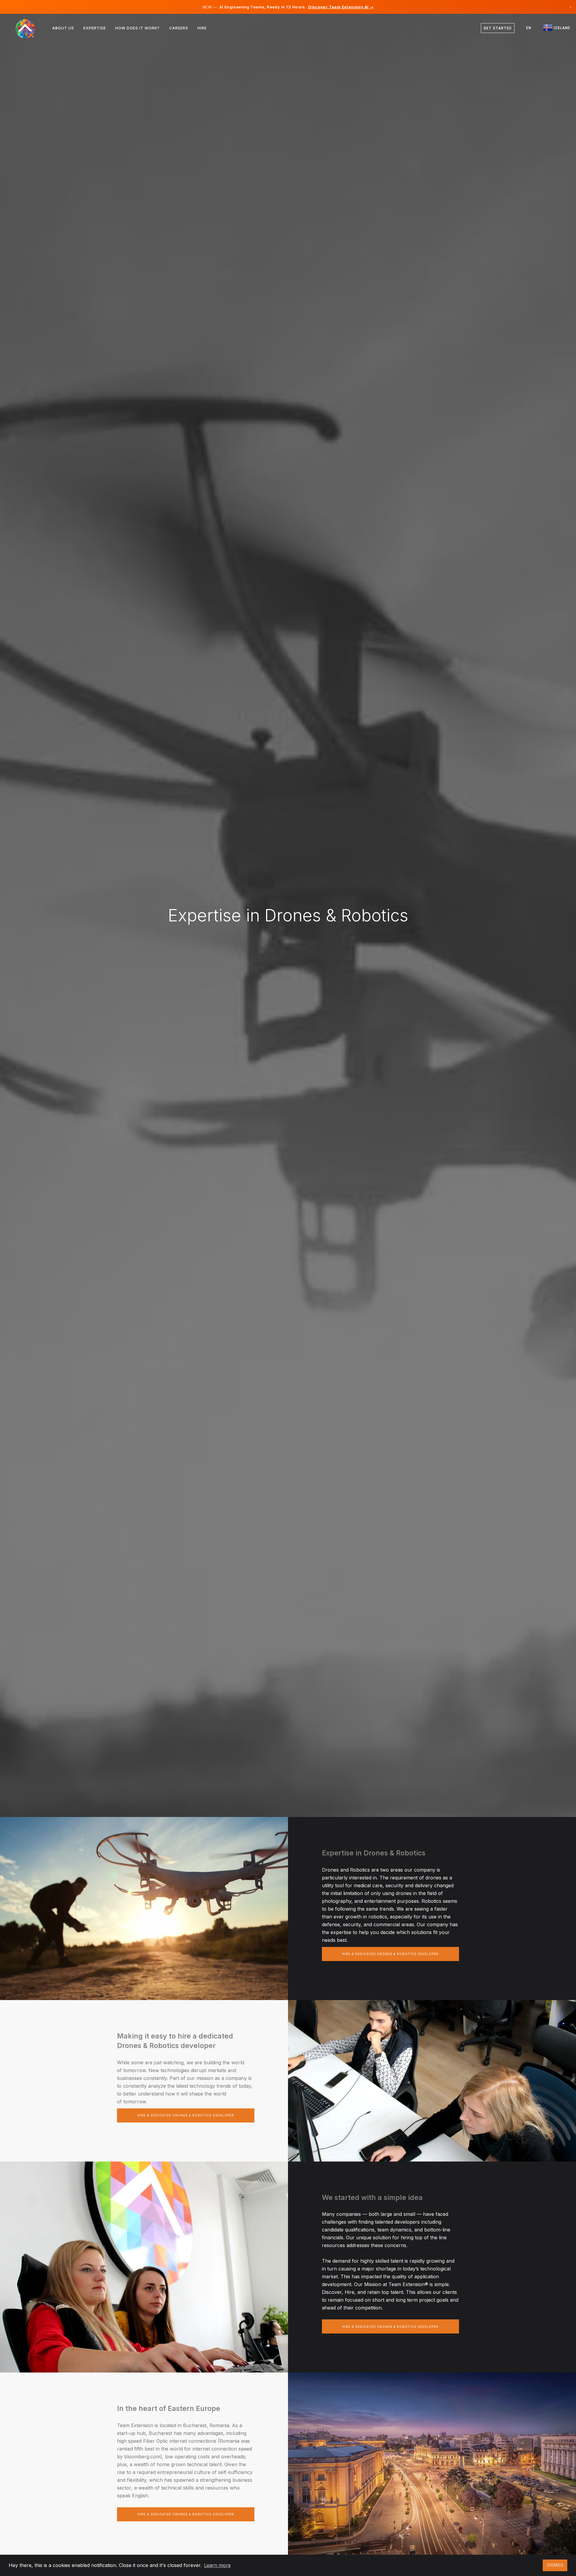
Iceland (561, 28)
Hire (202, 28)
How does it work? (137, 28)
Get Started (498, 28)
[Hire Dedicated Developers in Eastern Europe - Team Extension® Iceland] (29, 28)
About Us (63, 28)
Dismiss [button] (555, 2565)
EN (529, 28)
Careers (179, 28)
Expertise (95, 28)
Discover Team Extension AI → (341, 7)
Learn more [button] (217, 2565)
